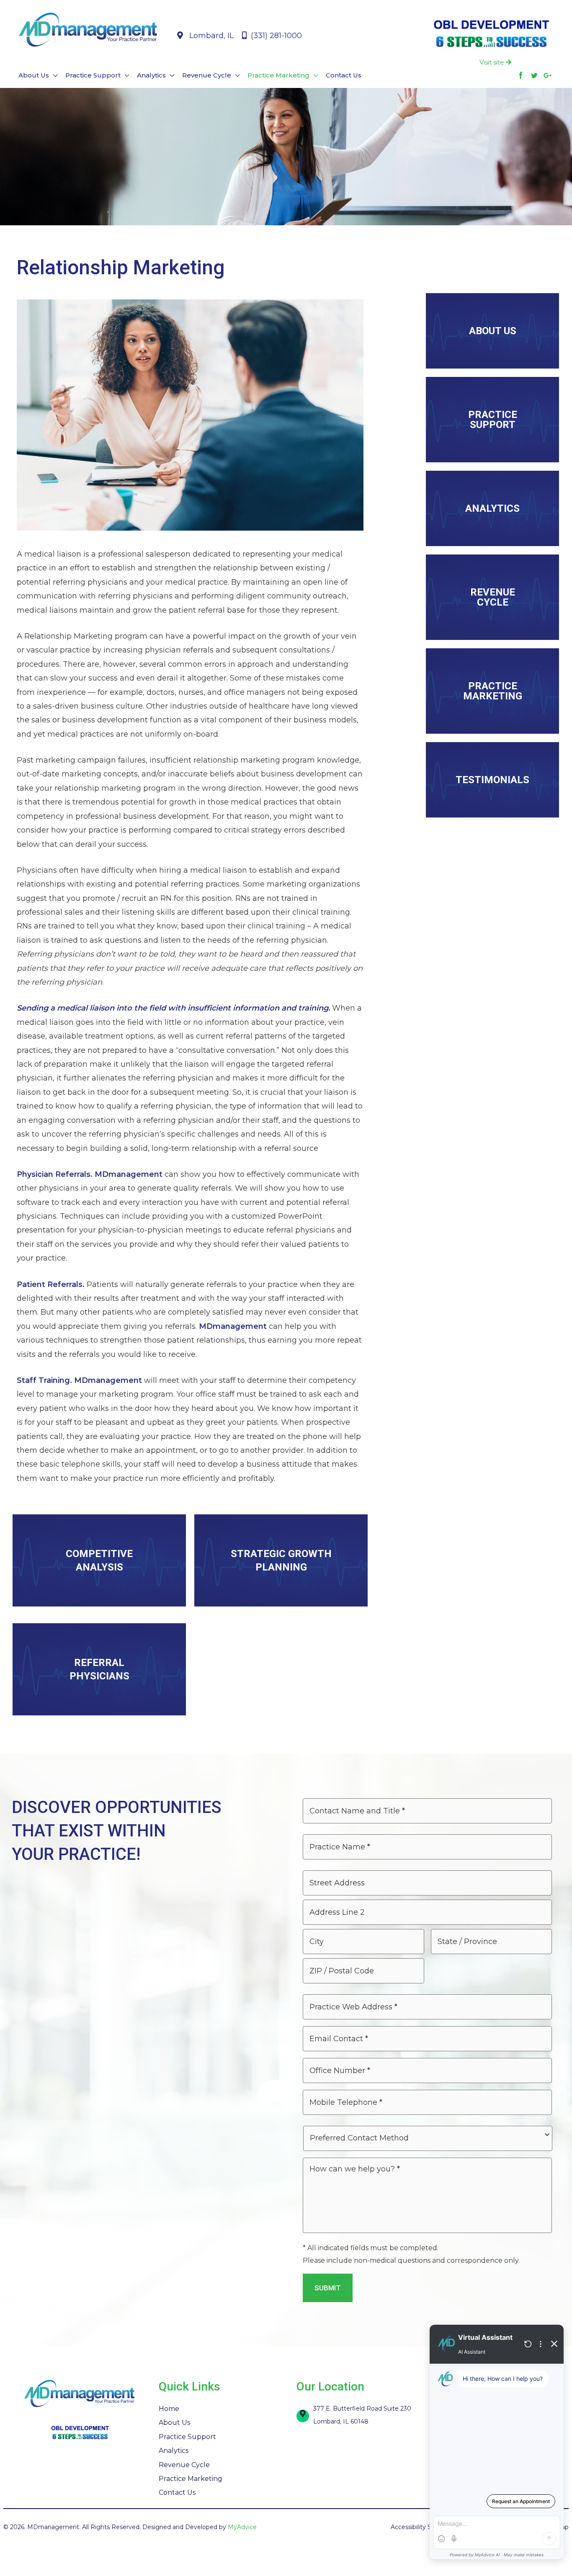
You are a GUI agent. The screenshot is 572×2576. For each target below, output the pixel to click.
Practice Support (187, 2437)
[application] (53, 75)
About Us (174, 2423)
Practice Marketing (191, 2479)
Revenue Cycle (184, 2465)
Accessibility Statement (425, 2527)
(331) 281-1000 (275, 36)
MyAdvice (242, 2527)
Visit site (493, 62)
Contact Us (177, 2492)
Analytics (174, 2451)
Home (169, 2409)
